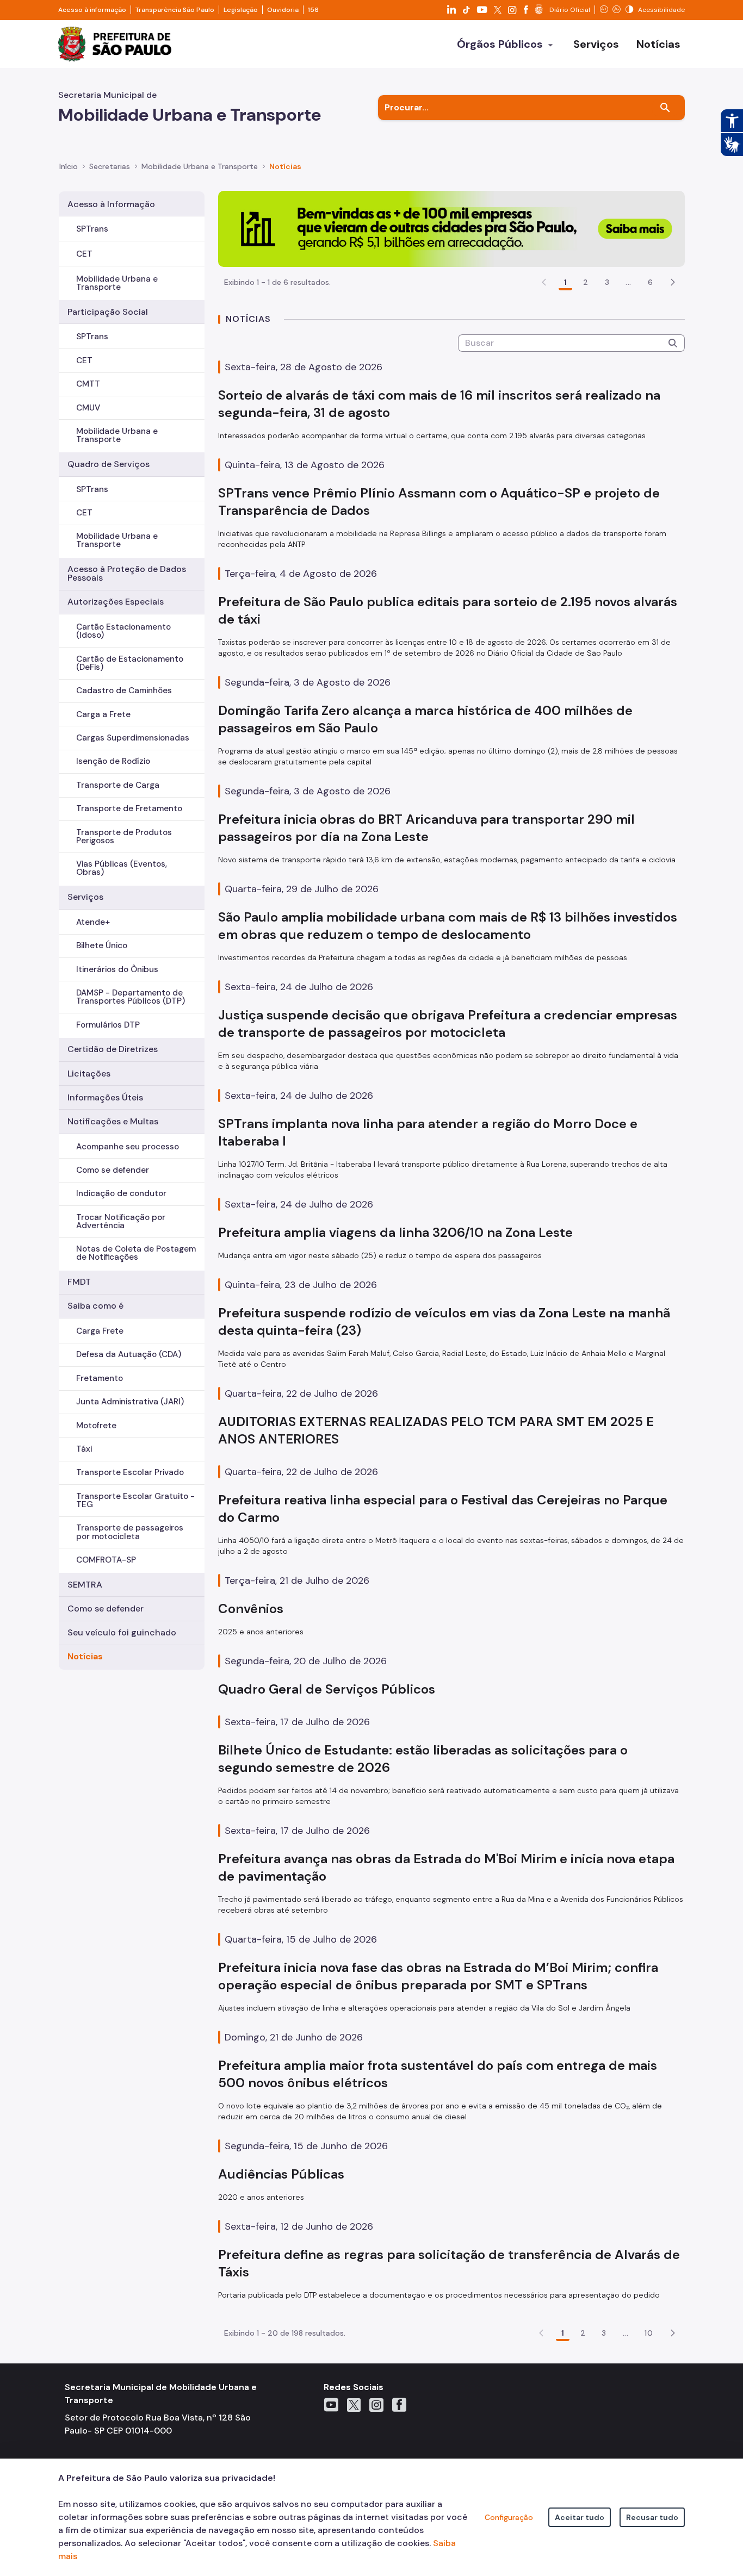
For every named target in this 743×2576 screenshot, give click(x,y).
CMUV (88, 408)
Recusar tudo (652, 2517)
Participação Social (108, 312)
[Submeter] (673, 343)
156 (313, 10)
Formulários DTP (108, 1025)
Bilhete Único (102, 945)
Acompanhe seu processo (128, 1147)
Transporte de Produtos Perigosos (124, 836)
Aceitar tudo (580, 2517)
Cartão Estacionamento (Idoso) (123, 631)
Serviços (85, 897)
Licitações (89, 1074)
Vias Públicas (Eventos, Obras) (122, 868)
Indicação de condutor (121, 1193)
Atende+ (93, 922)
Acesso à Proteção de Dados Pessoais (127, 573)
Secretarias (110, 166)
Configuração (509, 2517)
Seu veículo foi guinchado (122, 1632)
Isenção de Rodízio (113, 761)
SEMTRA (85, 1585)
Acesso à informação (92, 10)
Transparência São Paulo (175, 10)
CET (84, 254)
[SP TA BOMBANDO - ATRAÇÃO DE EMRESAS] (451, 228)
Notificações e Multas (113, 1121)
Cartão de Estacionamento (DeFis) (130, 663)
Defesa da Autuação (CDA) (129, 1354)
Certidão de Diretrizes (113, 1049)
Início (69, 166)
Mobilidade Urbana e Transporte (117, 283)
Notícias (85, 1656)
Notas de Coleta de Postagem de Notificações (136, 1253)
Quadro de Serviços (109, 464)
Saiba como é (95, 1306)
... (628, 282)
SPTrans (92, 229)
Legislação (241, 10)
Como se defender (113, 1170)
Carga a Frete (103, 714)
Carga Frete (100, 1331)
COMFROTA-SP (106, 1560)
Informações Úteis (105, 1097)
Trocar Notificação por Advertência (121, 1221)
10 (649, 2333)
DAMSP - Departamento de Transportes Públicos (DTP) (131, 997)
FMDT (79, 1282)
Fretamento (100, 1378)
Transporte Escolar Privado (130, 1472)
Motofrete (96, 1426)
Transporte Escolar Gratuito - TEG (135, 1500)
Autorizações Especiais (116, 602)
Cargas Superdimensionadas (133, 738)
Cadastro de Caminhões (124, 690)
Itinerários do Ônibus (117, 969)
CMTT (88, 384)
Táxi (84, 1449)
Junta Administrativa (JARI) (130, 1402)
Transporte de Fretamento (129, 808)
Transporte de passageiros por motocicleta (130, 1532)
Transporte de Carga (118, 785)
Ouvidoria (283, 10)
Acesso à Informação (111, 204)
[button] (673, 282)
